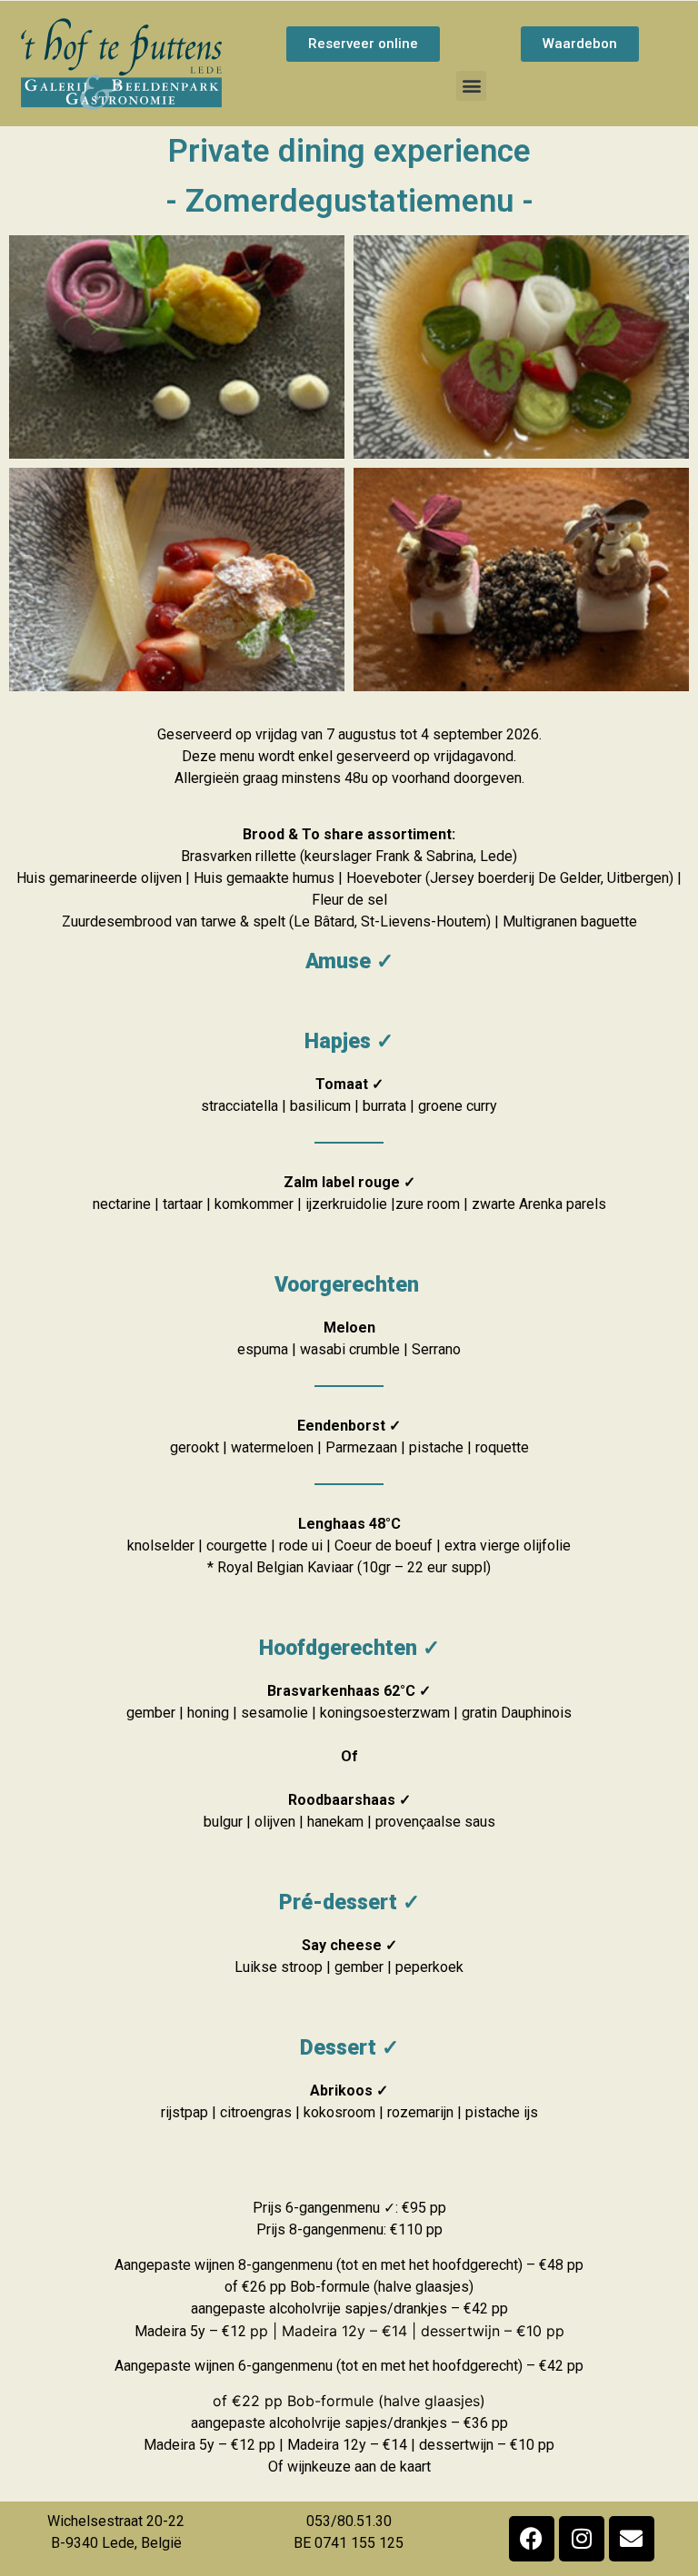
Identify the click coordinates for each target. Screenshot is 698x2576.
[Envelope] (632, 2539)
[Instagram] (582, 2539)
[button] (471, 86)
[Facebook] (532, 2539)
